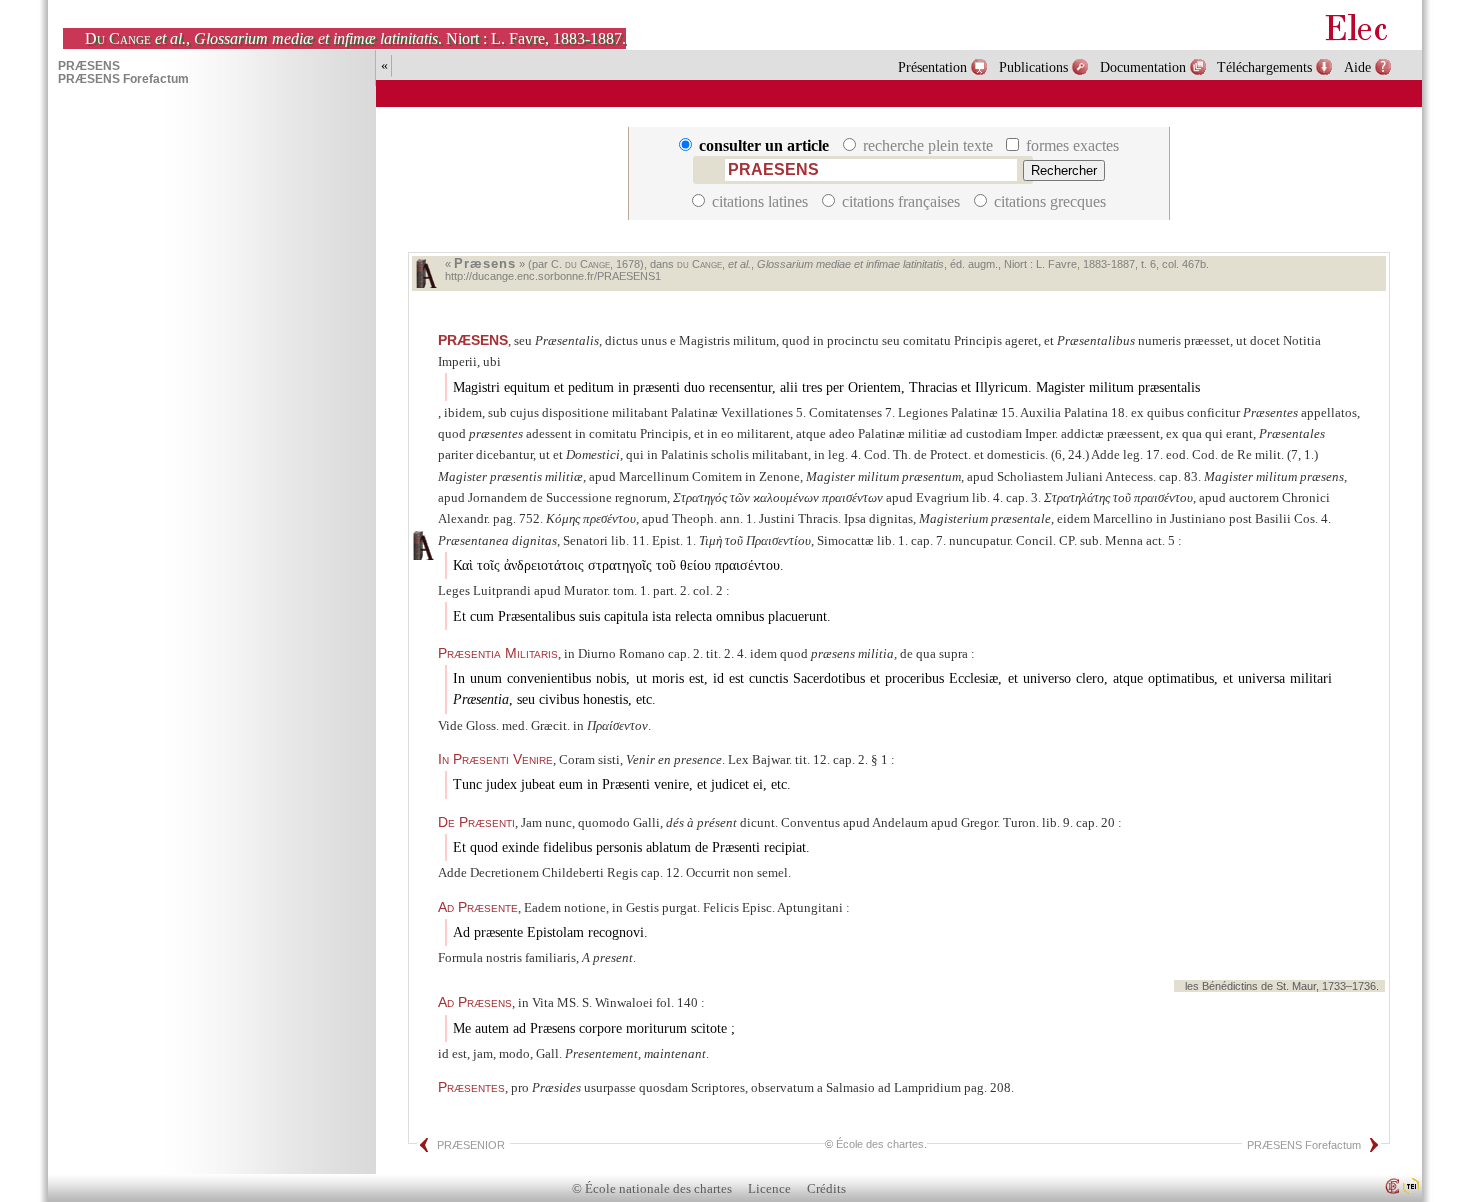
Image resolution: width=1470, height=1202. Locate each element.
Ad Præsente (478, 907)
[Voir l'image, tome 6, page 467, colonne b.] (426, 273)
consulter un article (764, 145)
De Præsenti (476, 822)
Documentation (1143, 67)
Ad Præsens (475, 1002)
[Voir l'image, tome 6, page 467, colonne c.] (423, 545)
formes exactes (1070, 145)
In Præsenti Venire (495, 759)
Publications (1033, 67)
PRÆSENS (473, 340)
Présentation (932, 67)
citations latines (760, 201)
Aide (1357, 67)
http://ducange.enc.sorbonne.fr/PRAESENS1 (553, 276)
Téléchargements (1264, 67)
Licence (769, 1189)
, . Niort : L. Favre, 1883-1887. (355, 38)
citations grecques (1048, 201)
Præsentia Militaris (498, 653)
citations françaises (901, 201)
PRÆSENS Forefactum (1304, 1145)
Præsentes (471, 1087)
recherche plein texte (928, 145)
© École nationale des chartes (652, 1189)
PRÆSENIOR (471, 1145)
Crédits (826, 1189)
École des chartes (880, 1144)
